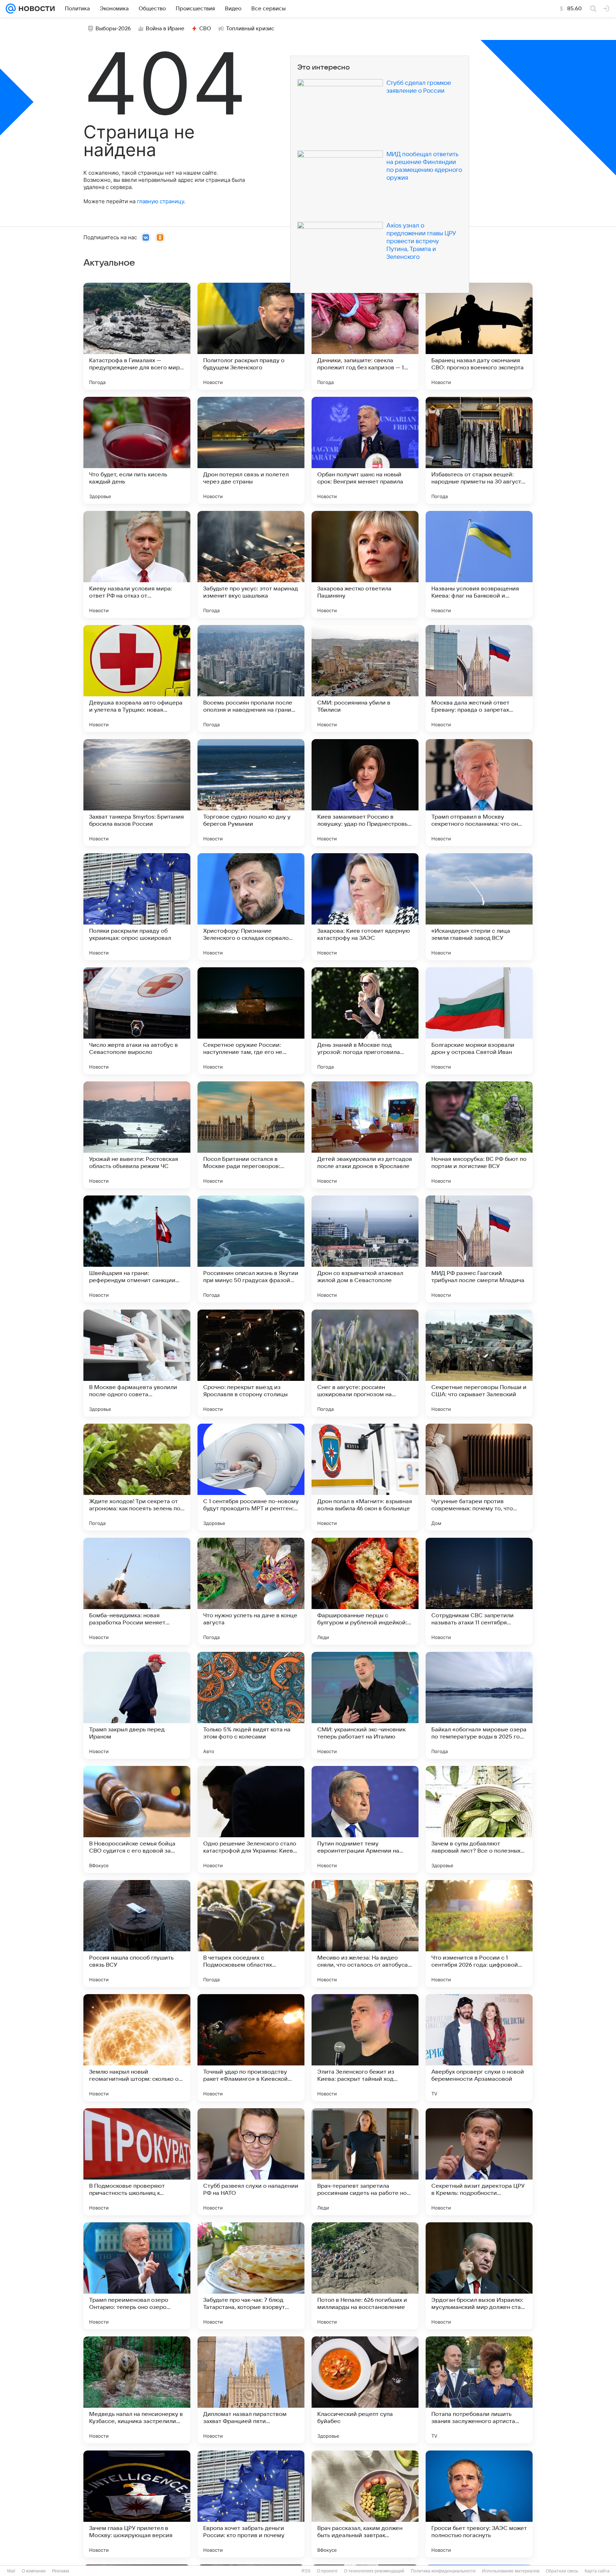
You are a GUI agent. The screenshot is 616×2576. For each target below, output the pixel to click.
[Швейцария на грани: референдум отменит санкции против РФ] (137, 1249)
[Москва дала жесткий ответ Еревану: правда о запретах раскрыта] (479, 678)
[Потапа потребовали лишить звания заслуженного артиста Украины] (479, 2390)
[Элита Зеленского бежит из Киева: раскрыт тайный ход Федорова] (365, 2048)
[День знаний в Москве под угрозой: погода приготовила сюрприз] (365, 1021)
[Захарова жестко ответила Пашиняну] (365, 564)
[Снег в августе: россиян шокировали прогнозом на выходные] (365, 1363)
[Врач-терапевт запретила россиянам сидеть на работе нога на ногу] (365, 2162)
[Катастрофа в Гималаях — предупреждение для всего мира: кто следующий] (137, 336)
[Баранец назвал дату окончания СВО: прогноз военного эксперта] (479, 336)
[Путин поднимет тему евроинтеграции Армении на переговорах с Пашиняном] (365, 1819)
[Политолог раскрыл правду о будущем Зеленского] (251, 336)
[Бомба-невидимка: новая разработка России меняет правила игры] (137, 1591)
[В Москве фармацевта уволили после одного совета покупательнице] (137, 1363)
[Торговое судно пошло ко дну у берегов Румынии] (251, 793)
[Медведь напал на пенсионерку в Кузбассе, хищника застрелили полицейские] (137, 2390)
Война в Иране (165, 29)
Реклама (61, 2571)
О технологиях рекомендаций (374, 2571)
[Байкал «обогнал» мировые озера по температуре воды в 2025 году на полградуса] (479, 1705)
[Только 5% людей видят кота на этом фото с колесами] (251, 1705)
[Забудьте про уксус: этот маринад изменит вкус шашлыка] (251, 564)
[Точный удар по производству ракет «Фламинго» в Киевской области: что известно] (251, 2048)
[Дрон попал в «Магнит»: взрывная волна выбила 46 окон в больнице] (365, 1477)
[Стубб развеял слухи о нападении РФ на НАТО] (251, 2162)
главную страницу (160, 201)
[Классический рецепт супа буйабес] (365, 2390)
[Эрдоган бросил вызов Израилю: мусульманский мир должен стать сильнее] (479, 2276)
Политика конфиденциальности (443, 2571)
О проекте (327, 2571)
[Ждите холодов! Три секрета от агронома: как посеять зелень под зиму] (137, 1477)
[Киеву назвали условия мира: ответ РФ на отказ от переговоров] (137, 564)
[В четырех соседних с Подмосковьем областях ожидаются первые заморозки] (251, 1934)
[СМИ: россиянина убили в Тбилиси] (365, 678)
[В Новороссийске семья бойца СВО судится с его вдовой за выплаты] (137, 1819)
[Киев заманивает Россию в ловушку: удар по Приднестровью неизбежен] (365, 793)
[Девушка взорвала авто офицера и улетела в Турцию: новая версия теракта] (137, 678)
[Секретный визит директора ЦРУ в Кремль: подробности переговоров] (479, 2162)
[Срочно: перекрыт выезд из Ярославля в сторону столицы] (251, 1363)
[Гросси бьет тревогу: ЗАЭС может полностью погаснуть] (479, 2504)
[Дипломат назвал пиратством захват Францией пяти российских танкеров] (251, 2390)
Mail (11, 2571)
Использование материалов (511, 2571)
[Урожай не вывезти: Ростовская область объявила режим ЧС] (137, 1135)
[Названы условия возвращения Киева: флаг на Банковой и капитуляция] (479, 564)
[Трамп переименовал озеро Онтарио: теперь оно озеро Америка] (137, 2276)
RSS (306, 2571)
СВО (205, 29)
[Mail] (11, 9)
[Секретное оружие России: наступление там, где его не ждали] (251, 1021)
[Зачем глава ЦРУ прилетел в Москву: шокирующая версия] (137, 2504)
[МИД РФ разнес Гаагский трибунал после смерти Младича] (479, 1249)
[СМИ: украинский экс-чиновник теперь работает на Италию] (365, 1705)
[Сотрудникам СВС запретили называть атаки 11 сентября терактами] (479, 1591)
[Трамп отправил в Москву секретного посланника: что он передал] (479, 793)
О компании (34, 2571)
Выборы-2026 (113, 29)
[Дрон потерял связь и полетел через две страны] (251, 450)
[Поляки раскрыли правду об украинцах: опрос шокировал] (137, 907)
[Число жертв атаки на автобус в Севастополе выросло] (137, 1021)
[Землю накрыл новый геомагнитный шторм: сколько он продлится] (137, 2048)
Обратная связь (562, 2571)
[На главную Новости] (35, 9)
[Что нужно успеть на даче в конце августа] (251, 1591)
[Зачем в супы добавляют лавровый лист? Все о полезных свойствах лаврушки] (479, 1819)
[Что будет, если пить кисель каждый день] (137, 450)
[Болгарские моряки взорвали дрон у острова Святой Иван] (479, 1021)
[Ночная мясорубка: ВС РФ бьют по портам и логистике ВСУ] (479, 1135)
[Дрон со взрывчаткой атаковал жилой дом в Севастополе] (365, 1249)
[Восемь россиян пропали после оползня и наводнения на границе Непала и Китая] (251, 678)
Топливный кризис (250, 29)
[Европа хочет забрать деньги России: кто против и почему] (251, 2504)
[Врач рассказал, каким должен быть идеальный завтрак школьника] (365, 2504)
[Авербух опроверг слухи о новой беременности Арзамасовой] (479, 2048)
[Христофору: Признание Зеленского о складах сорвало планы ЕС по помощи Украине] (251, 907)
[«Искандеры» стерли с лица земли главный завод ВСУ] (479, 907)
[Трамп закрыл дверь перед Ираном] (137, 1705)
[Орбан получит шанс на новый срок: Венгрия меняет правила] (365, 450)
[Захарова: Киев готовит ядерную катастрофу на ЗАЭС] (365, 907)
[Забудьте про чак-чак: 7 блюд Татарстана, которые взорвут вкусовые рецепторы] (251, 2276)
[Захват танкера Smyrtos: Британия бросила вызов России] (137, 793)
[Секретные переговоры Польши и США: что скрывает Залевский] (479, 1363)
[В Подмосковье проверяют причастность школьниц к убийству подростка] (137, 2162)
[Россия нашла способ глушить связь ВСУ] (137, 1934)
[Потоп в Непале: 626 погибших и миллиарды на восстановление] (365, 2276)
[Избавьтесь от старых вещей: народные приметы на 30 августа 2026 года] (479, 450)
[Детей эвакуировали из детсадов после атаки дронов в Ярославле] (365, 1135)
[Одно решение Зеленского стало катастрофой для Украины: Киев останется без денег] (251, 1819)
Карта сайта (597, 2571)
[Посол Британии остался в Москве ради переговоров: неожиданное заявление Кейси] (251, 1135)
